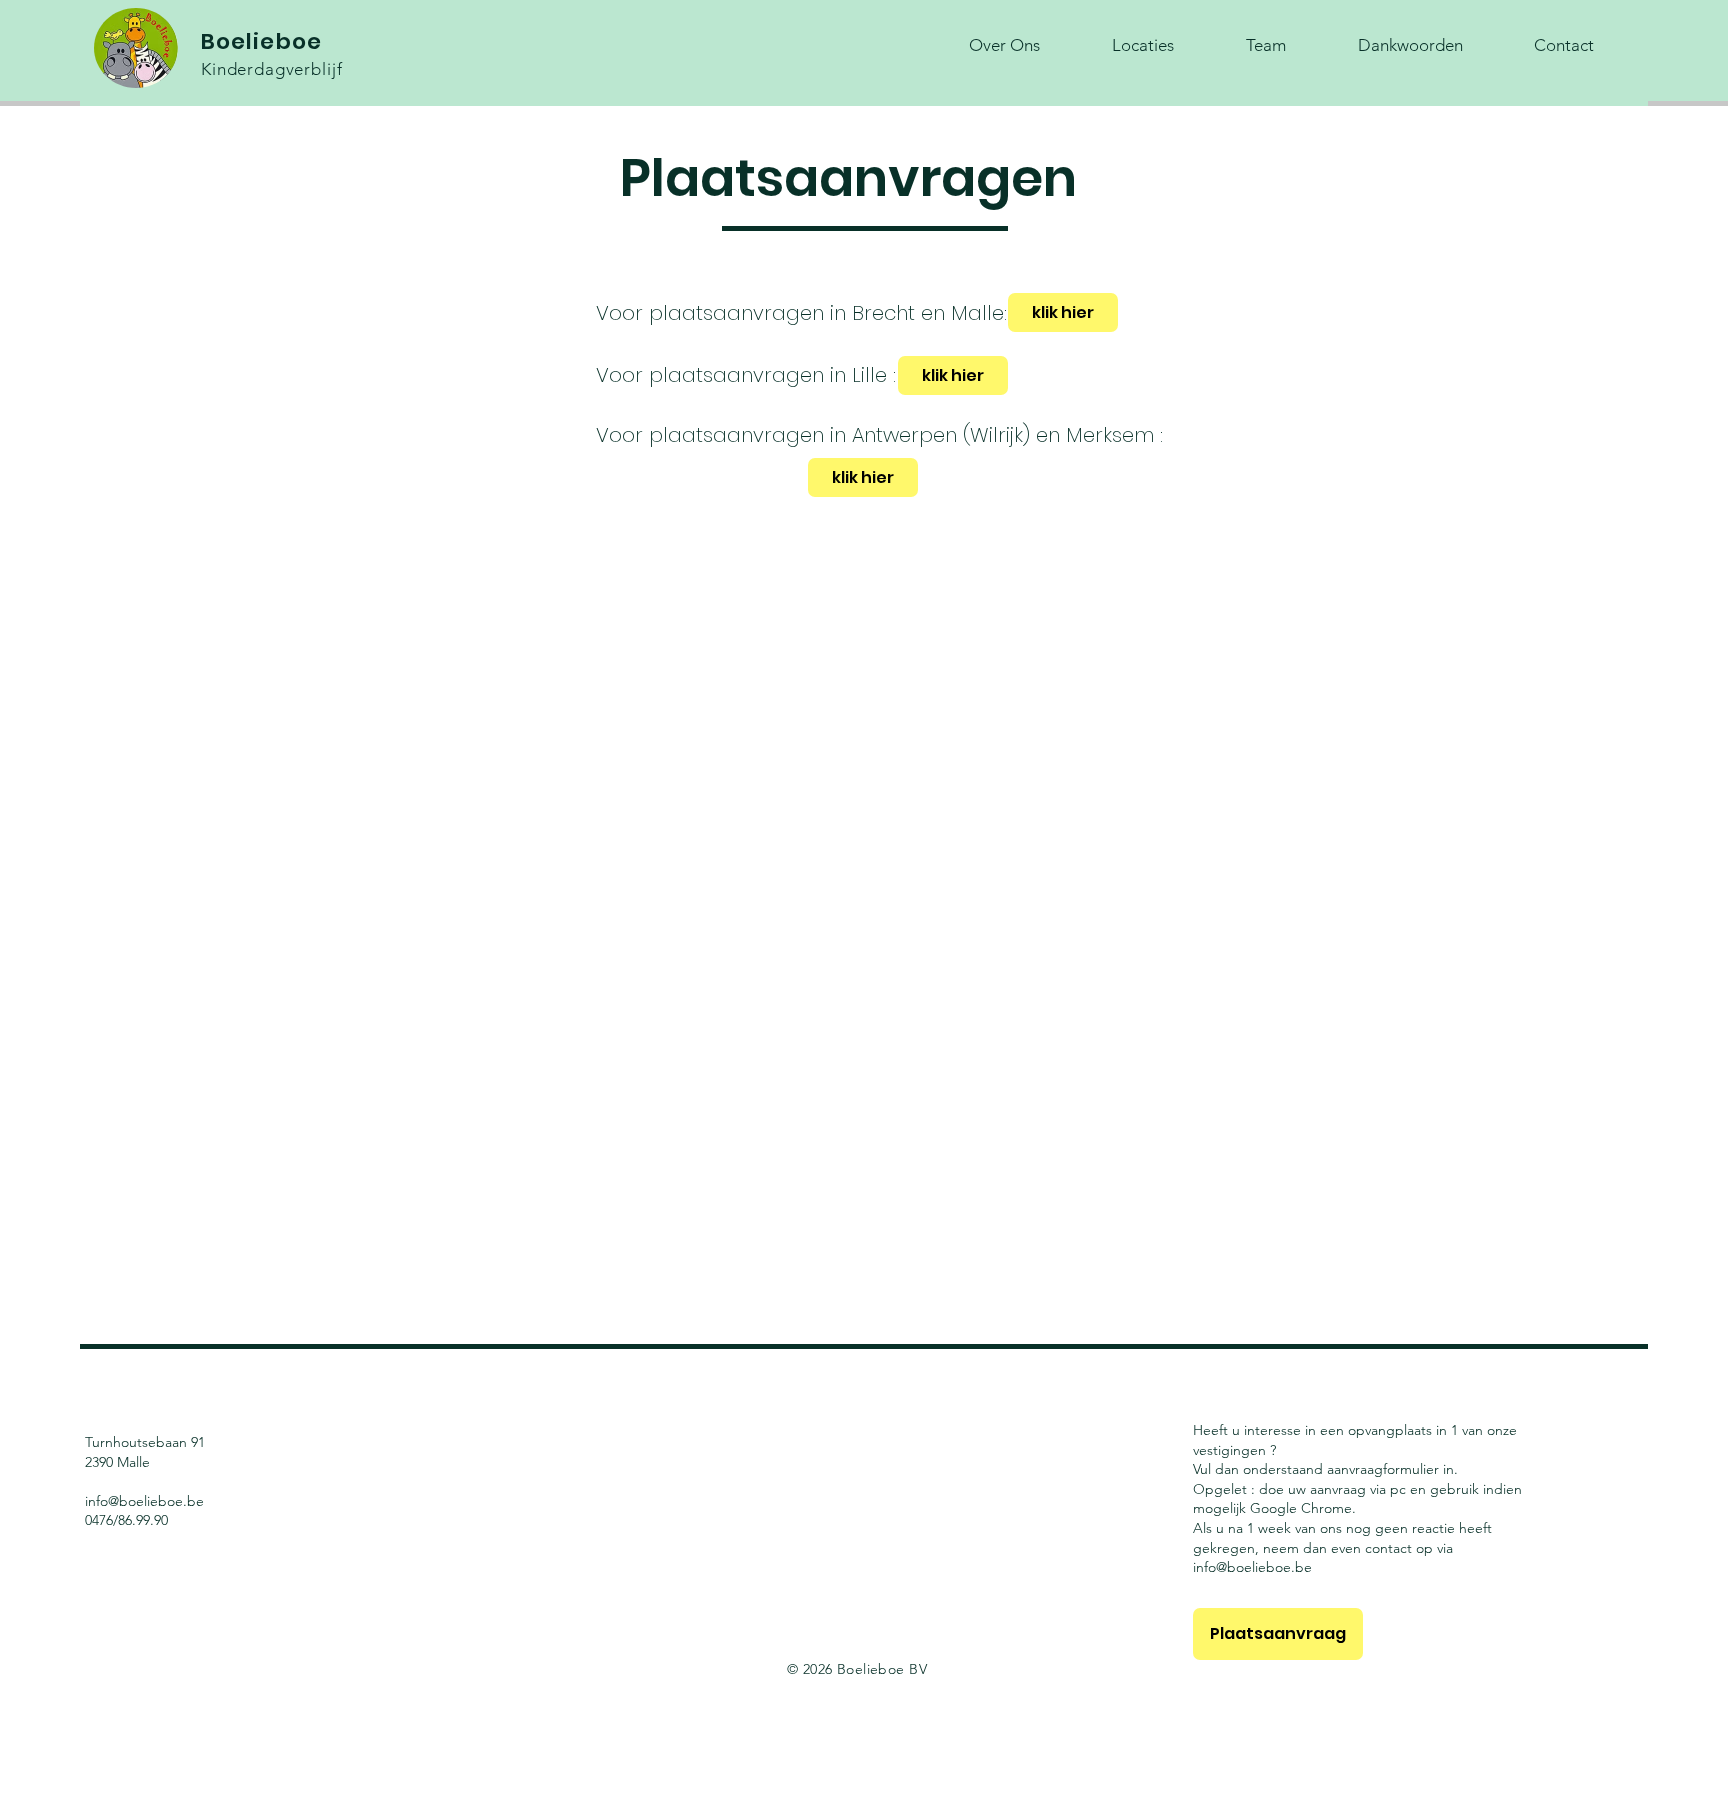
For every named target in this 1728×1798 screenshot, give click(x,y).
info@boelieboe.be (144, 1501)
